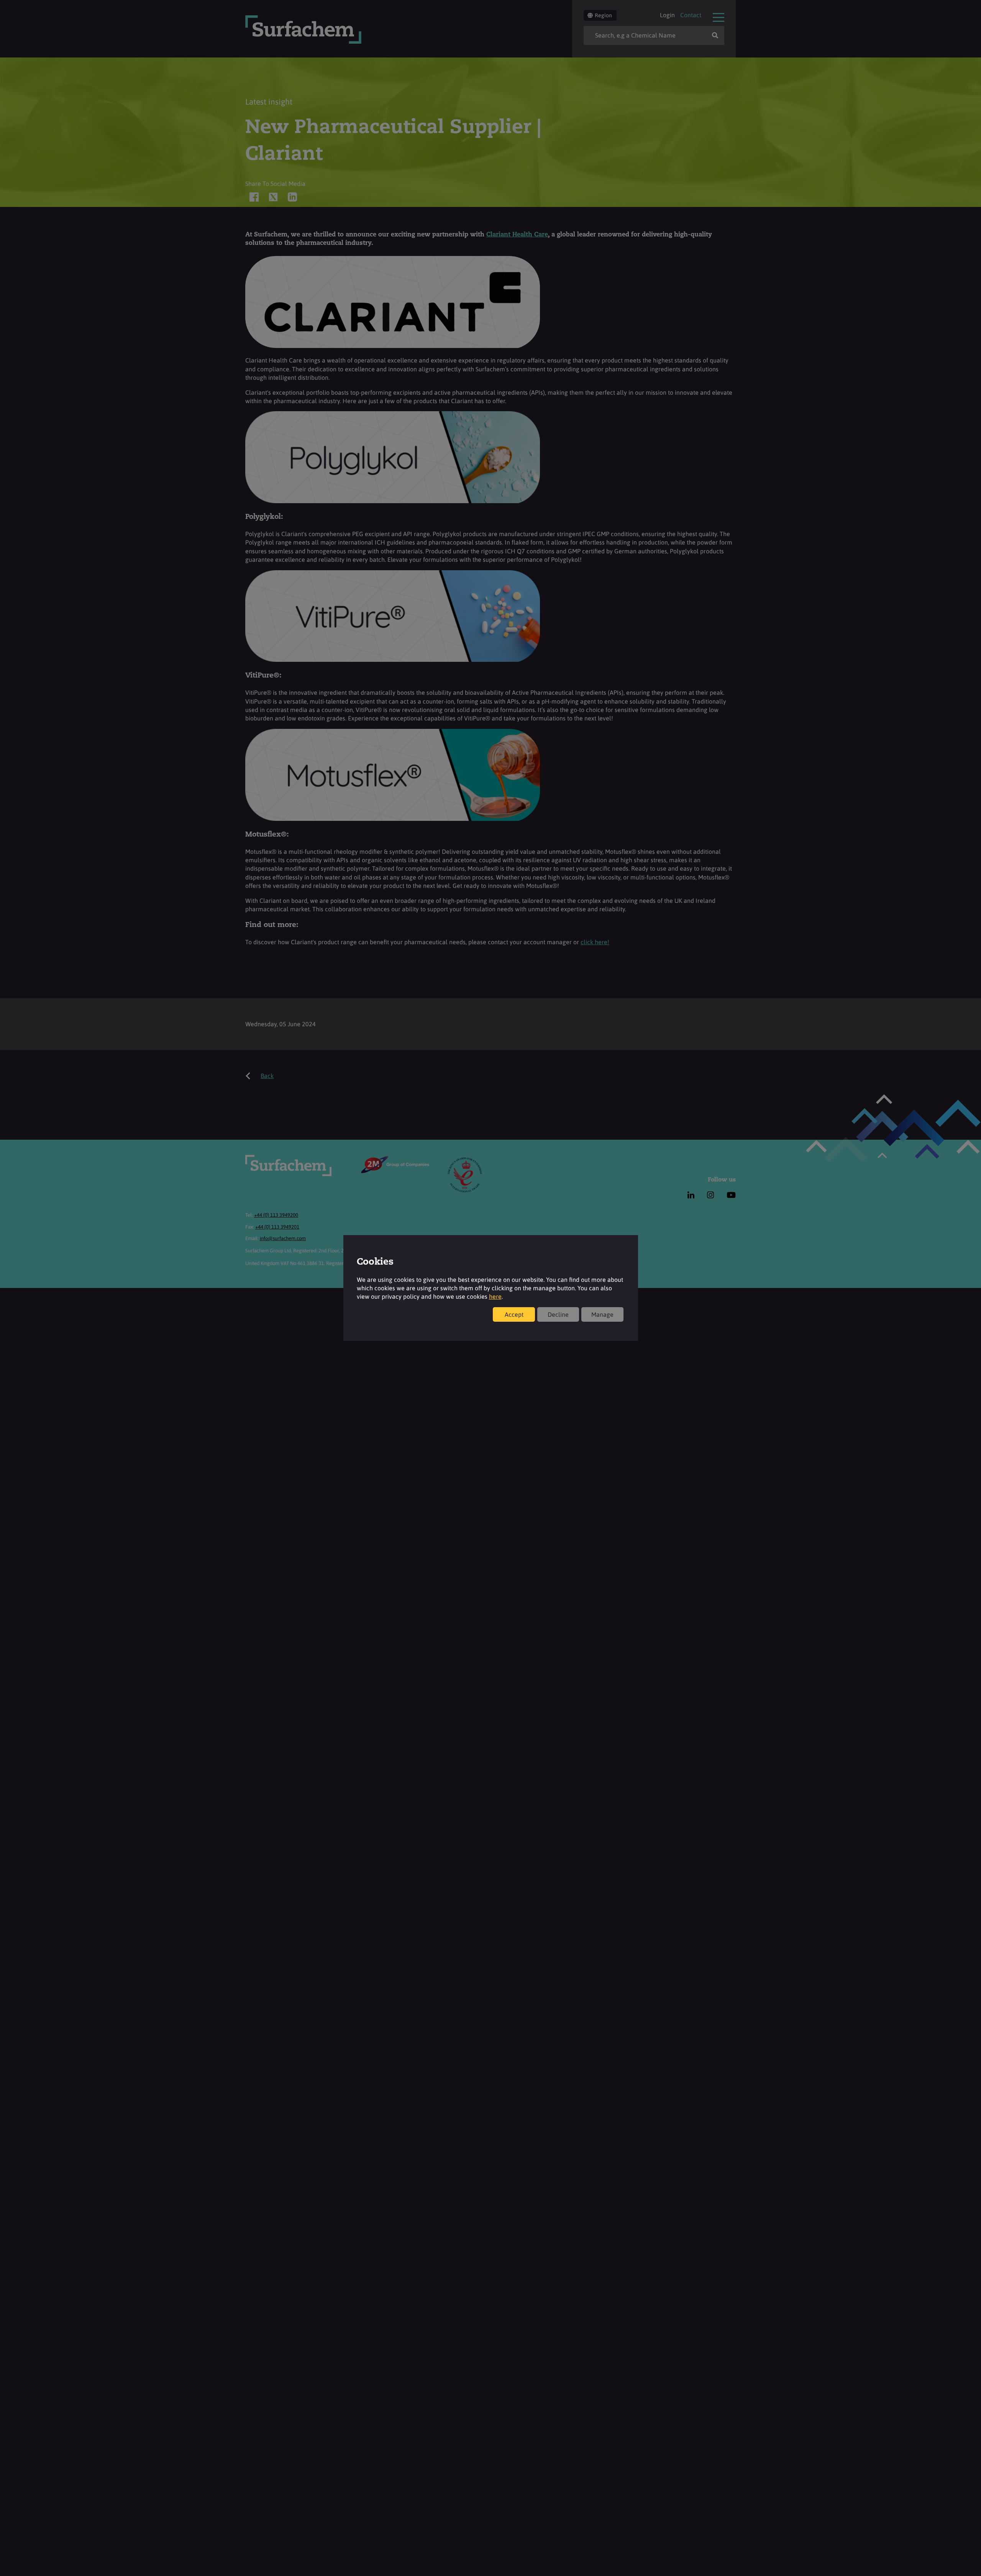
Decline (558, 1314)
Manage (602, 1314)
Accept (514, 1314)
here (495, 1296)
